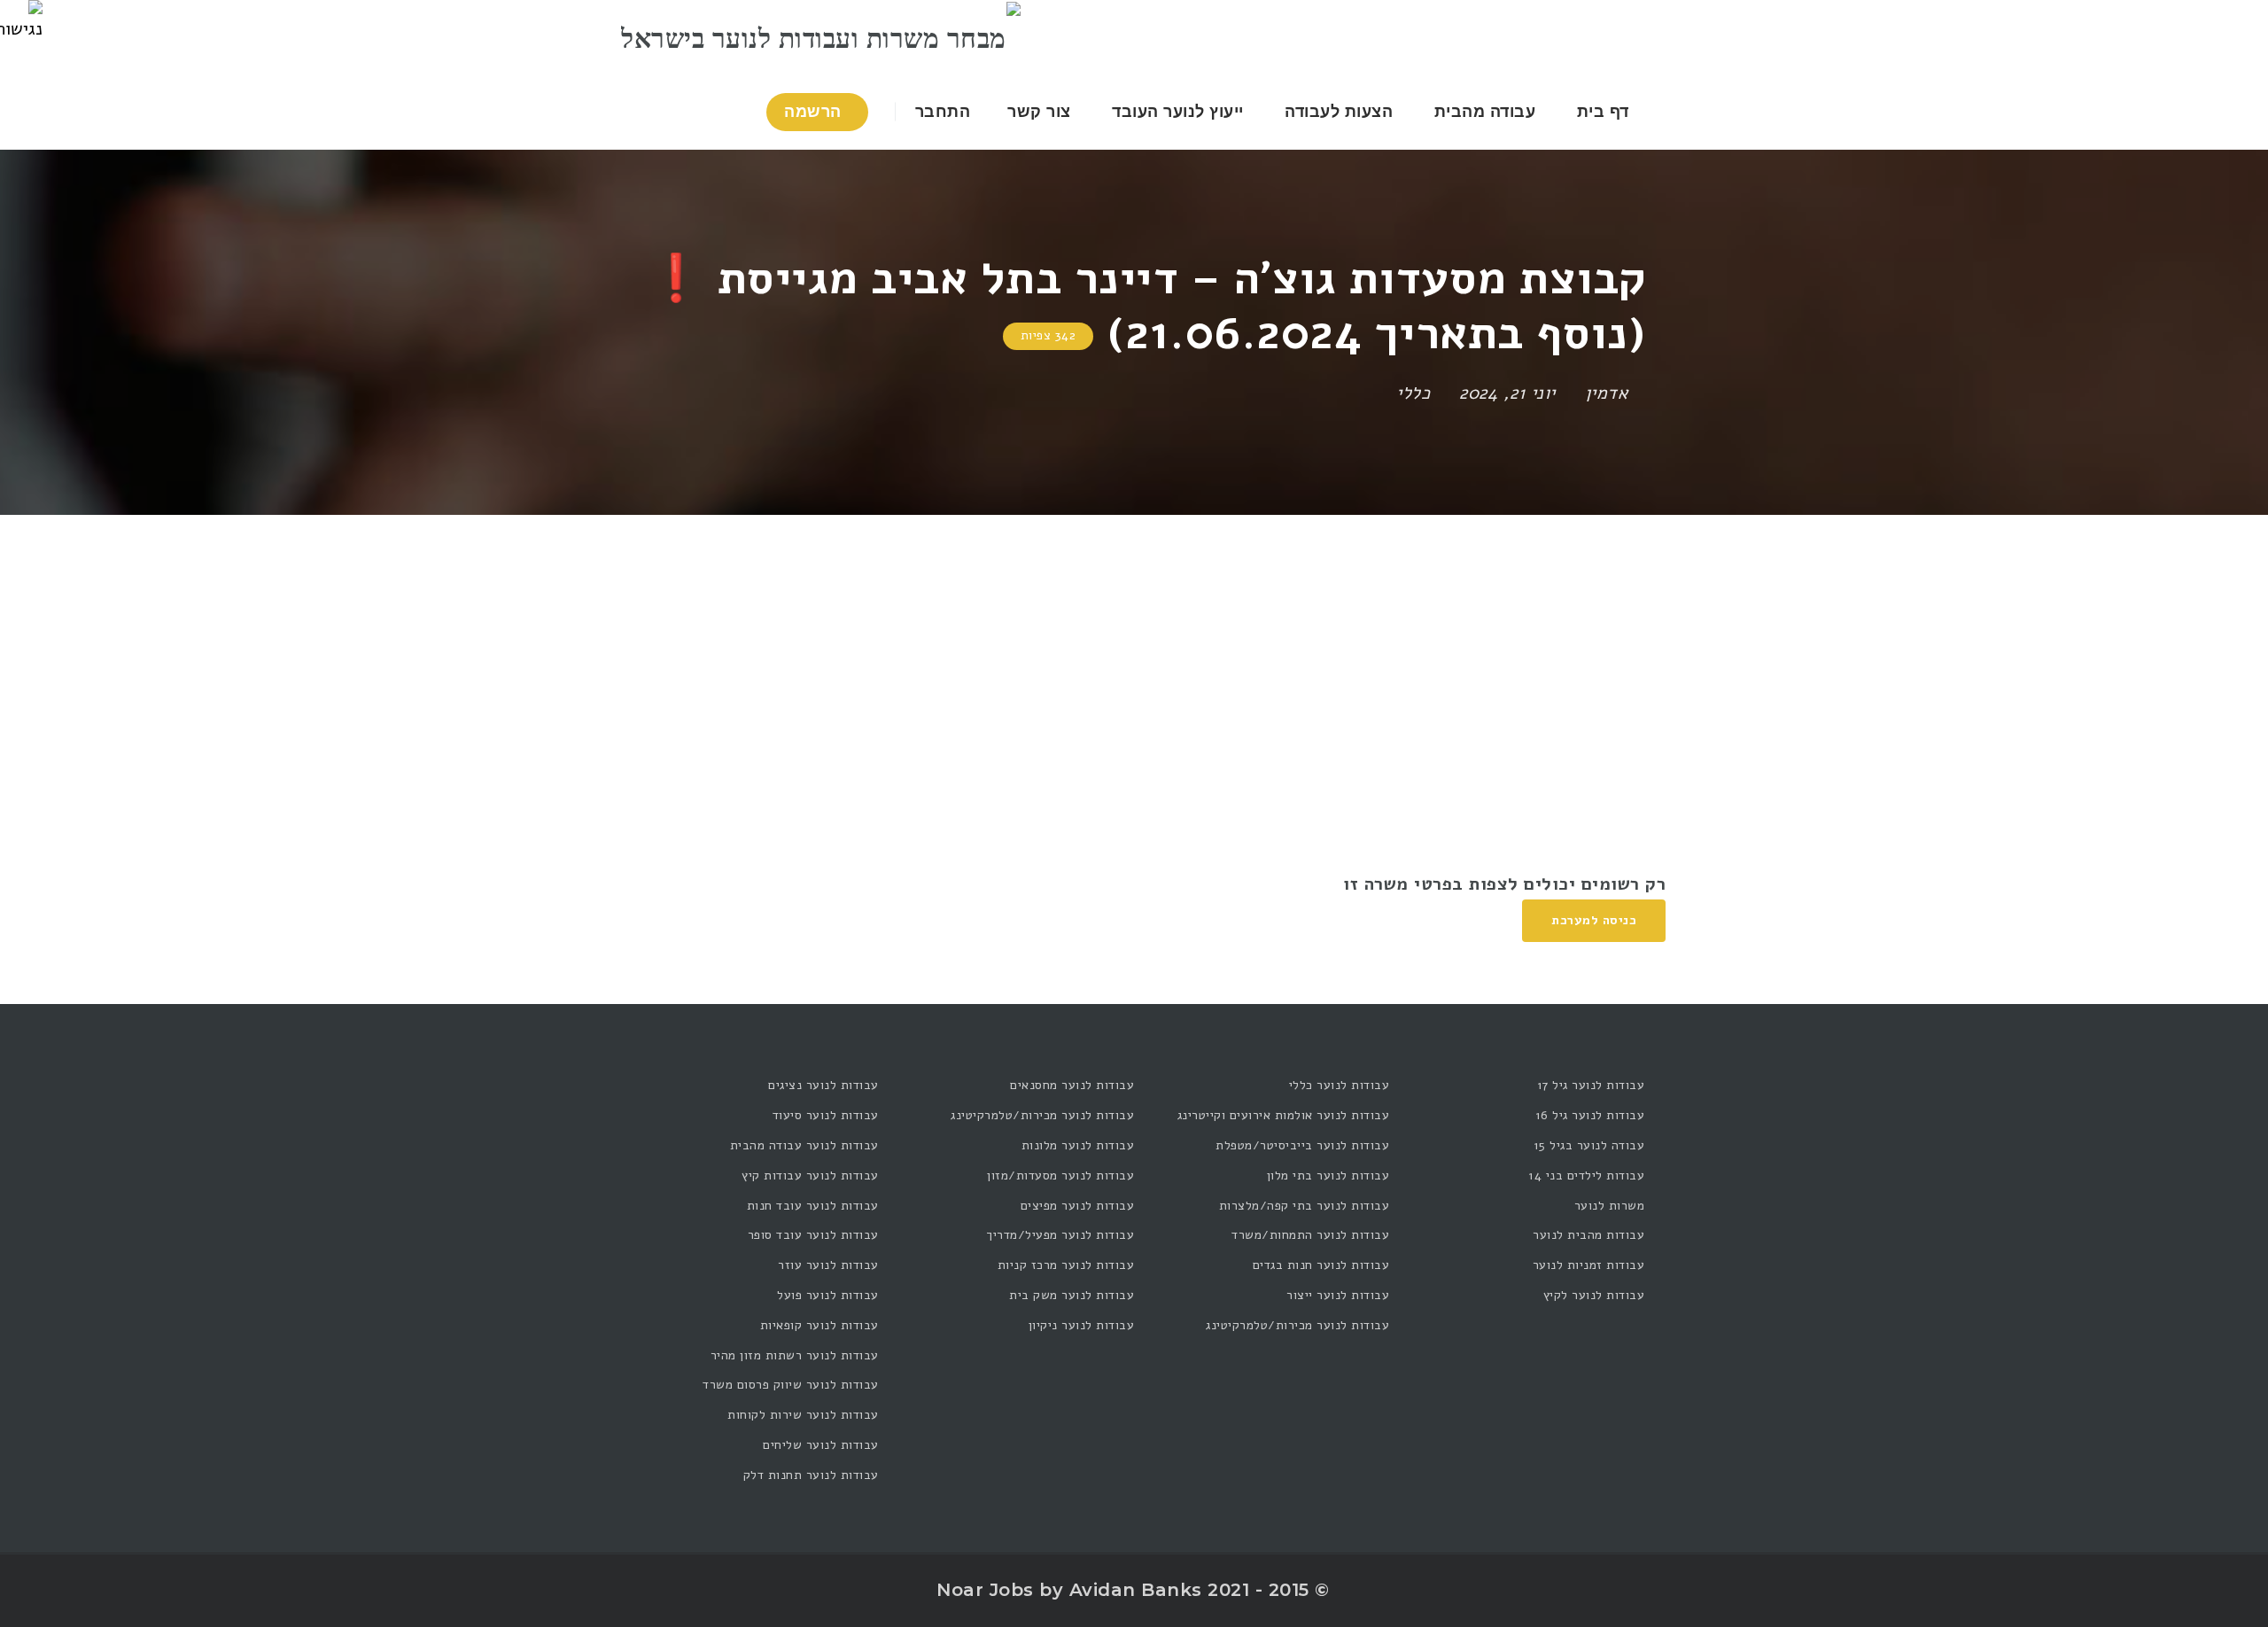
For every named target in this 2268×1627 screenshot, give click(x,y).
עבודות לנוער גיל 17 (1591, 1085)
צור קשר (1039, 112)
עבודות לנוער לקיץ (1594, 1295)
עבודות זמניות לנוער (1588, 1265)
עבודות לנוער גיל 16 (1590, 1115)
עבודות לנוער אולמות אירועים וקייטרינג (1283, 1115)
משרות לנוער (1609, 1206)
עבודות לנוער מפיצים (1077, 1206)
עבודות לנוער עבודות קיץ (810, 1175)
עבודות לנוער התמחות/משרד (1310, 1235)
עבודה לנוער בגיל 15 (1589, 1145)
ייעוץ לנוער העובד (1178, 112)
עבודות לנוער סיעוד (826, 1115)
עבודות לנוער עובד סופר (813, 1235)
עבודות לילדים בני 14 (1586, 1175)
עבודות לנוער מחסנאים (1072, 1085)
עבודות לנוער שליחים (821, 1445)
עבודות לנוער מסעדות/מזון (1060, 1175)
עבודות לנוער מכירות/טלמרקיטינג (1297, 1325)
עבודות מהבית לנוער (1588, 1235)
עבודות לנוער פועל (828, 1295)
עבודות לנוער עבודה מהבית (804, 1145)
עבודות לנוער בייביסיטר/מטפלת (1302, 1145)
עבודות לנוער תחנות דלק (811, 1475)
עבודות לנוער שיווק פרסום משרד (791, 1385)
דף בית (1603, 112)
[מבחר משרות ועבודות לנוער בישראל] (821, 37)
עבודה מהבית (1485, 112)
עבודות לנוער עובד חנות (813, 1206)
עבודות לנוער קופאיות (819, 1325)
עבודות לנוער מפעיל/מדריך (1060, 1235)
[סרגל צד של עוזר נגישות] (21, 21)
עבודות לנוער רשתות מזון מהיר (795, 1355)
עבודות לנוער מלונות (1078, 1145)
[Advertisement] (1134, 648)
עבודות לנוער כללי (1339, 1085)
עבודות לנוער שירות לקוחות (803, 1415)
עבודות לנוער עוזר (828, 1265)
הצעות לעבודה (1339, 112)
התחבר (945, 112)
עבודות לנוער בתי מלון (1328, 1175)
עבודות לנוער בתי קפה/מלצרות (1304, 1206)
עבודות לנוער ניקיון (1081, 1325)
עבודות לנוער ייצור (1338, 1295)
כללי (1413, 393)
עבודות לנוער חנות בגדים (1321, 1265)
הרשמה (815, 112)
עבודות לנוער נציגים (823, 1085)
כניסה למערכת (1594, 920)
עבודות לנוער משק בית (1072, 1295)
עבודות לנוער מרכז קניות (1066, 1265)
